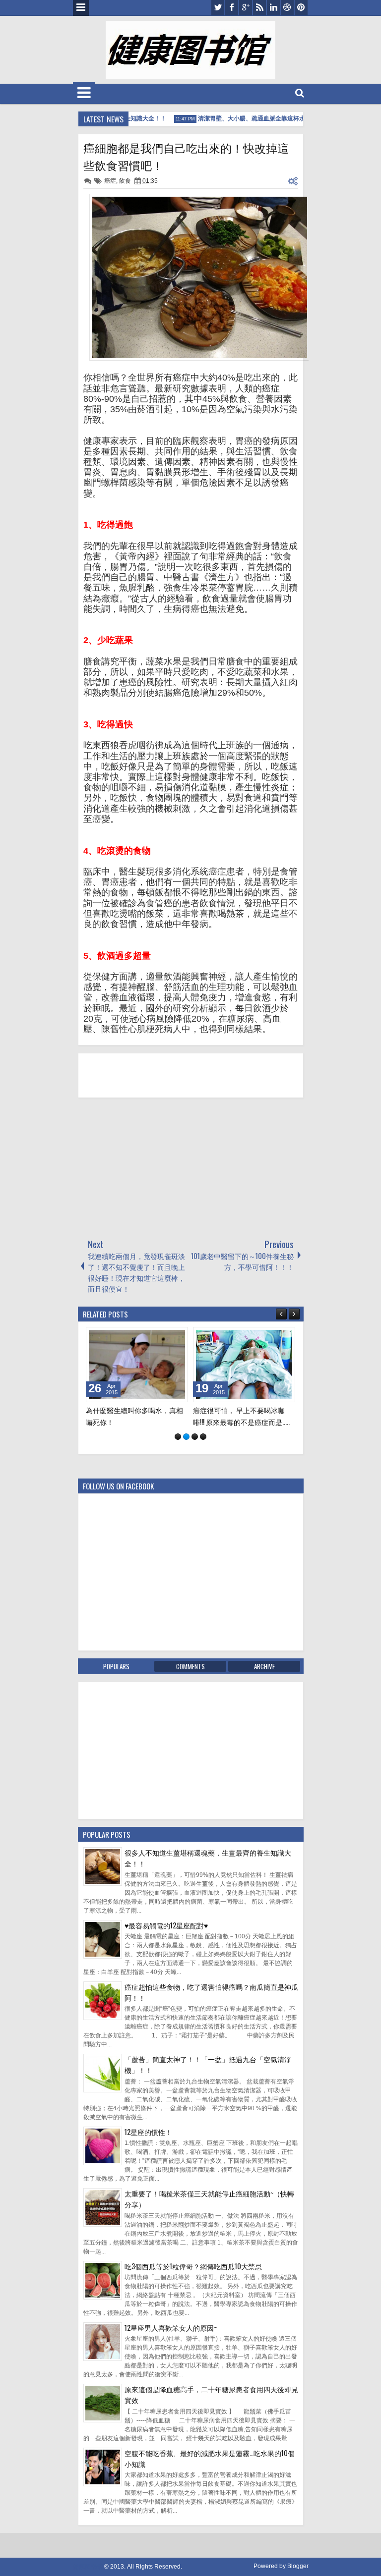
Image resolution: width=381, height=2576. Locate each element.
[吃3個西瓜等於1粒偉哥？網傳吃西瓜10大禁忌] (103, 2306)
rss (259, 8)
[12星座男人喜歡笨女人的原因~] (103, 2368)
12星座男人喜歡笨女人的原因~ (171, 2338)
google (246, 8)
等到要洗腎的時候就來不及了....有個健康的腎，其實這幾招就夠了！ (242, 1421)
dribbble (287, 8)
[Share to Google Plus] (177, 1337)
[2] (186, 1448)
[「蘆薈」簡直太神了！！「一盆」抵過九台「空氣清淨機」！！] (103, 2099)
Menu (81, 8)
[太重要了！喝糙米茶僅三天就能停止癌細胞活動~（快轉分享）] (103, 2234)
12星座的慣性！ (148, 2143)
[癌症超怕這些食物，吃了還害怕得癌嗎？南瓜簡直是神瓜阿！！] (103, 2027)
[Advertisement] (152, 1167)
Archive (264, 1677)
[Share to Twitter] (166, 1337)
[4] (203, 1448)
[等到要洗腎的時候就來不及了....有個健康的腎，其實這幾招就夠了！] (244, 1365)
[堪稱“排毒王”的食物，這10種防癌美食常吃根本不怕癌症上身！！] (137, 1365)
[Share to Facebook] (155, 1337)
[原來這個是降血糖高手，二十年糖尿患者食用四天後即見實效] (103, 2429)
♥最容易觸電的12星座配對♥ (166, 1936)
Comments (190, 1677)
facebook (232, 8)
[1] (178, 1448)
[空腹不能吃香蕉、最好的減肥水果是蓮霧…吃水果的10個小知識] (103, 2493)
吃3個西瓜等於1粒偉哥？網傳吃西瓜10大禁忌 (193, 2277)
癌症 (110, 181)
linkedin (273, 8)
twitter (218, 8)
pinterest (301, 8)
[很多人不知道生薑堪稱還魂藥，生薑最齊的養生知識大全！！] (103, 1893)
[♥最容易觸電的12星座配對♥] (103, 1966)
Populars (116, 1677)
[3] (195, 1448)
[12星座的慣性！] (103, 2172)
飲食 (125, 181)
